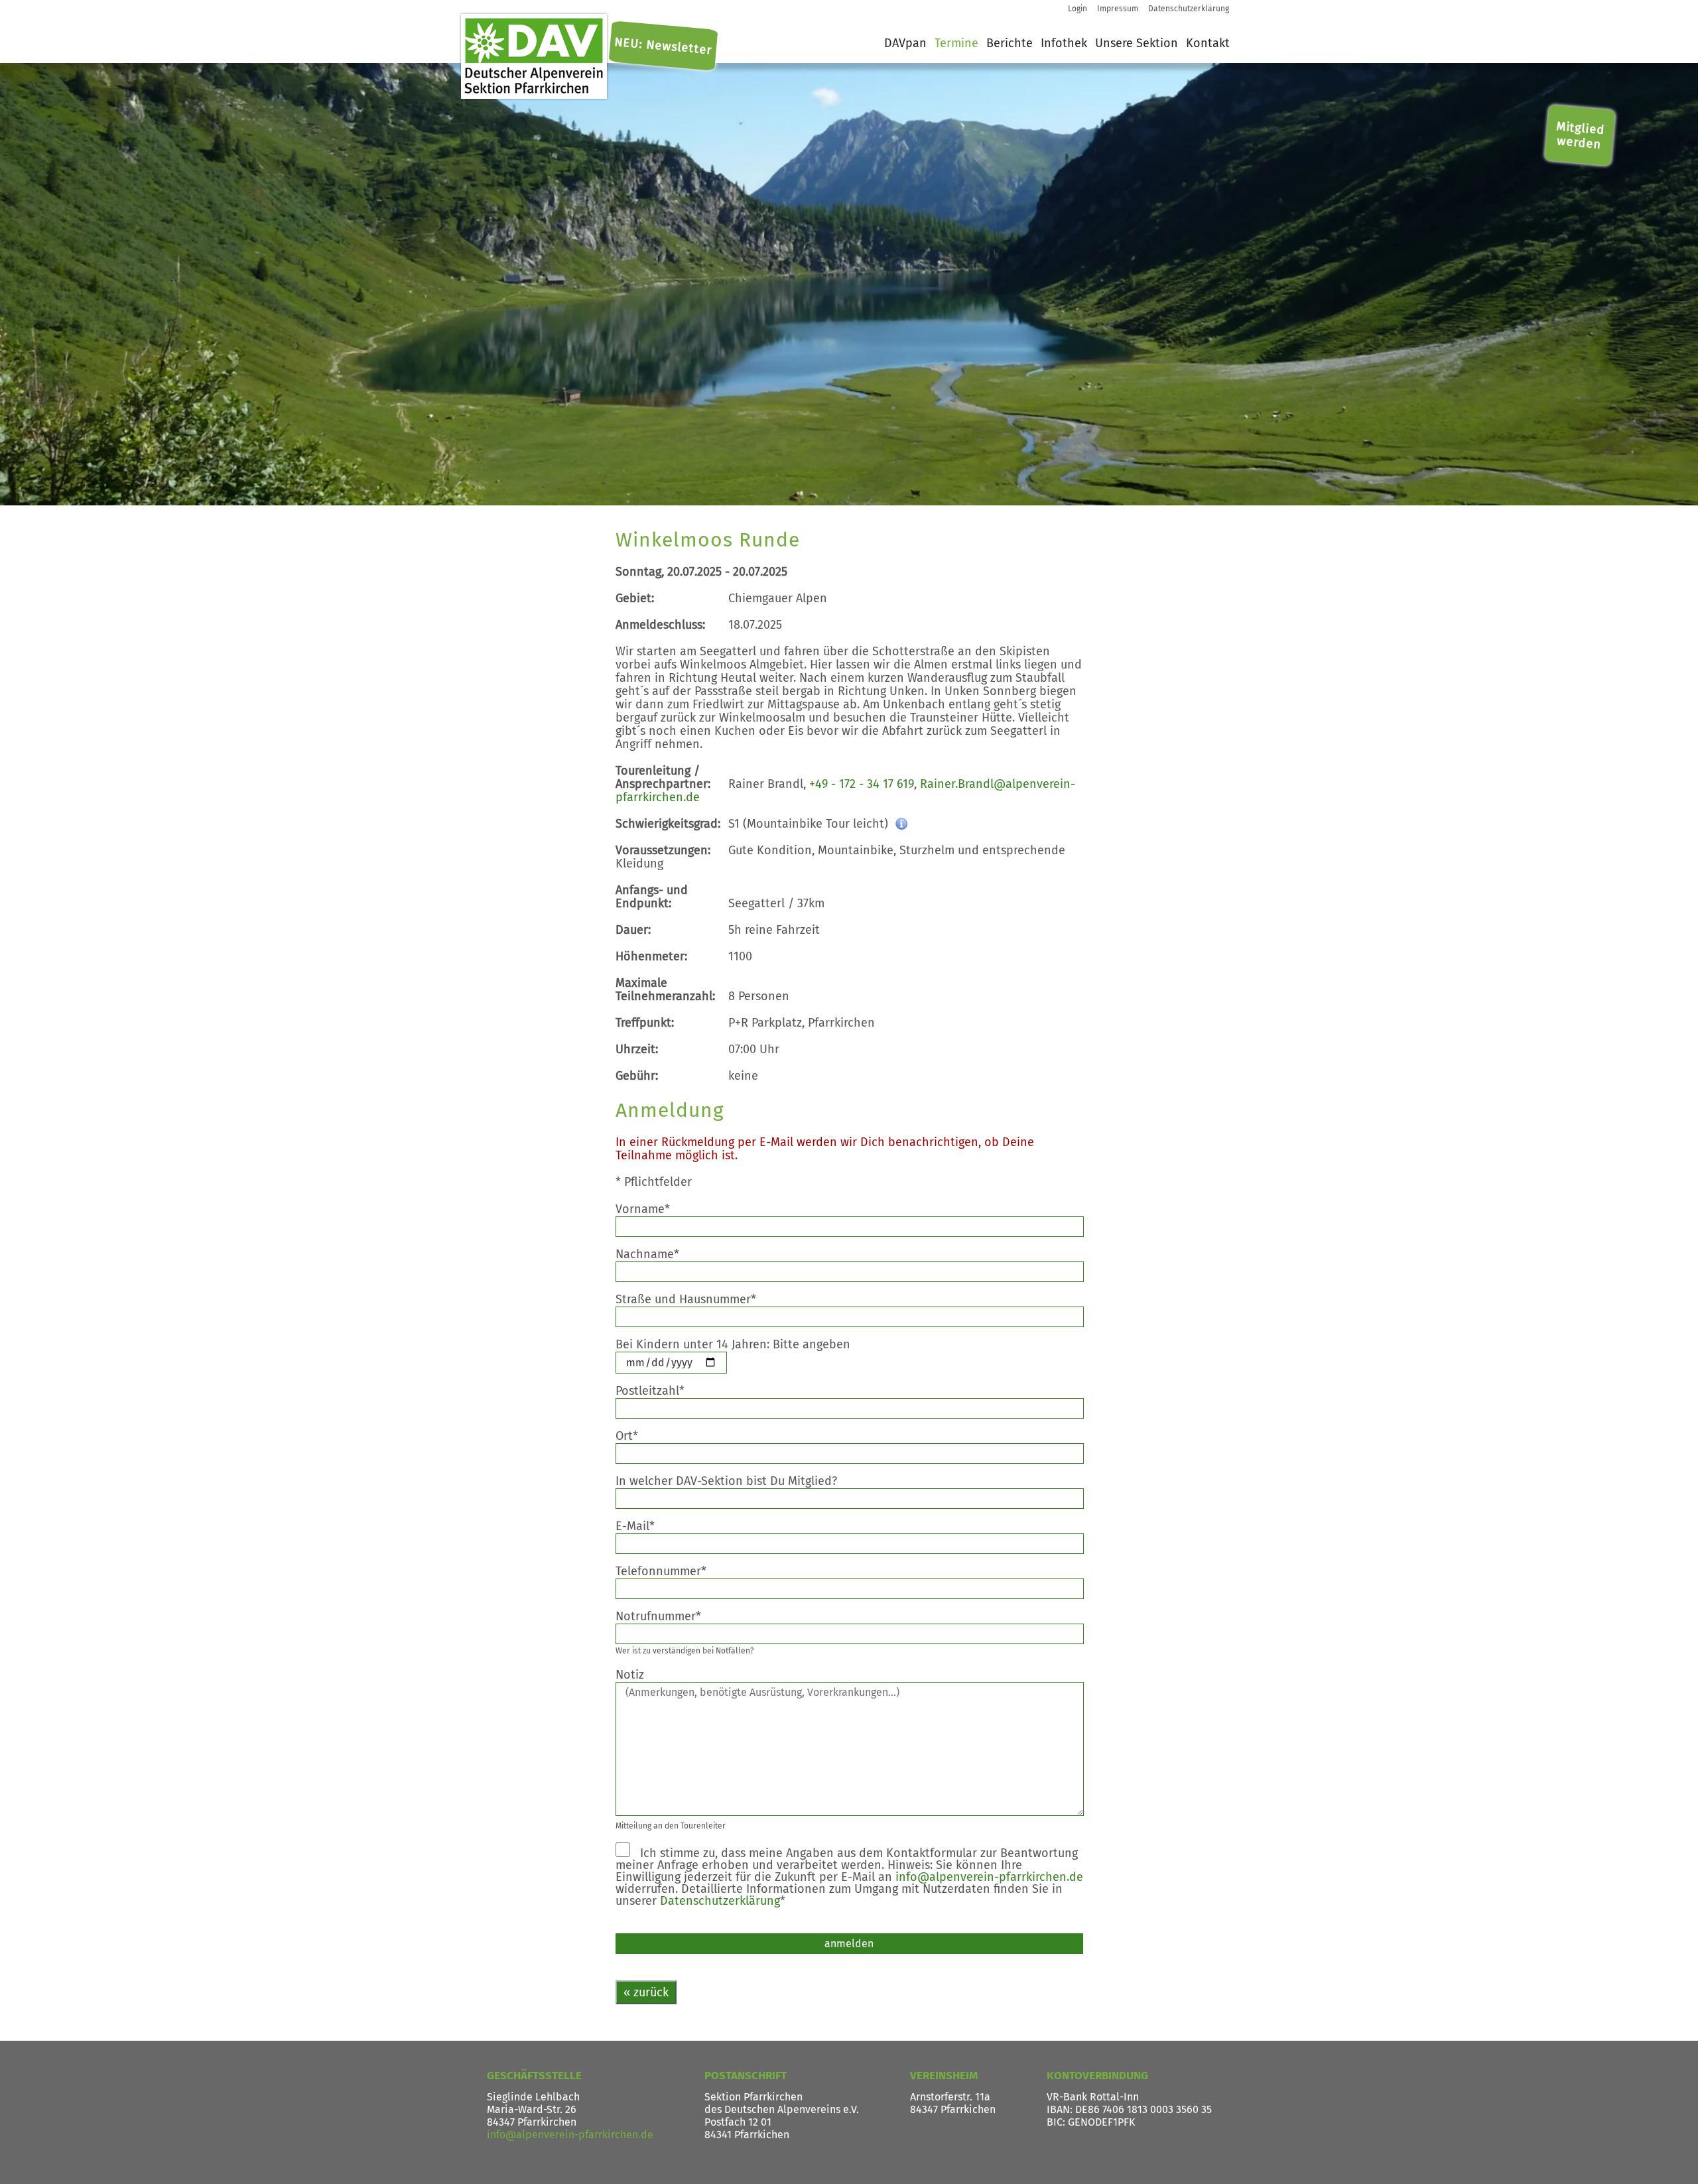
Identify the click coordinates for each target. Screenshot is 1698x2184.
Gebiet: (635, 598)
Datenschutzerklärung (1189, 9)
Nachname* (658, 1254)
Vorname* (653, 1209)
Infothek (1064, 43)
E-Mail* (645, 1526)
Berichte (1010, 43)
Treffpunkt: (645, 1023)
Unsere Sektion (1137, 43)
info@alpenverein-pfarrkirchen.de (989, 1877)
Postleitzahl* (660, 1391)
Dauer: (633, 930)
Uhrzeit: (637, 1049)
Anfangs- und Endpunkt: (652, 897)
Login (1078, 9)
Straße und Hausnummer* (696, 1299)
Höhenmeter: (651, 956)
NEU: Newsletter (663, 46)
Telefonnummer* (671, 1571)
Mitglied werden (1581, 135)
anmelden (849, 1944)
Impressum (1118, 9)
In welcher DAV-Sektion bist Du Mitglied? (737, 1481)
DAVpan (905, 43)
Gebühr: (637, 1076)
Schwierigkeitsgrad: (668, 824)
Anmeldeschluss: (660, 625)
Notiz (640, 1675)
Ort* (637, 1436)
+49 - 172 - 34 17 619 (862, 784)
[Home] (534, 56)
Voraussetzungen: (663, 850)
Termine (956, 43)
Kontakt (1208, 43)
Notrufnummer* (669, 1616)
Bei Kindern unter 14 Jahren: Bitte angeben (743, 1344)
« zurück (646, 1992)
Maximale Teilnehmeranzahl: (665, 990)
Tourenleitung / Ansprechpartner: (663, 777)
